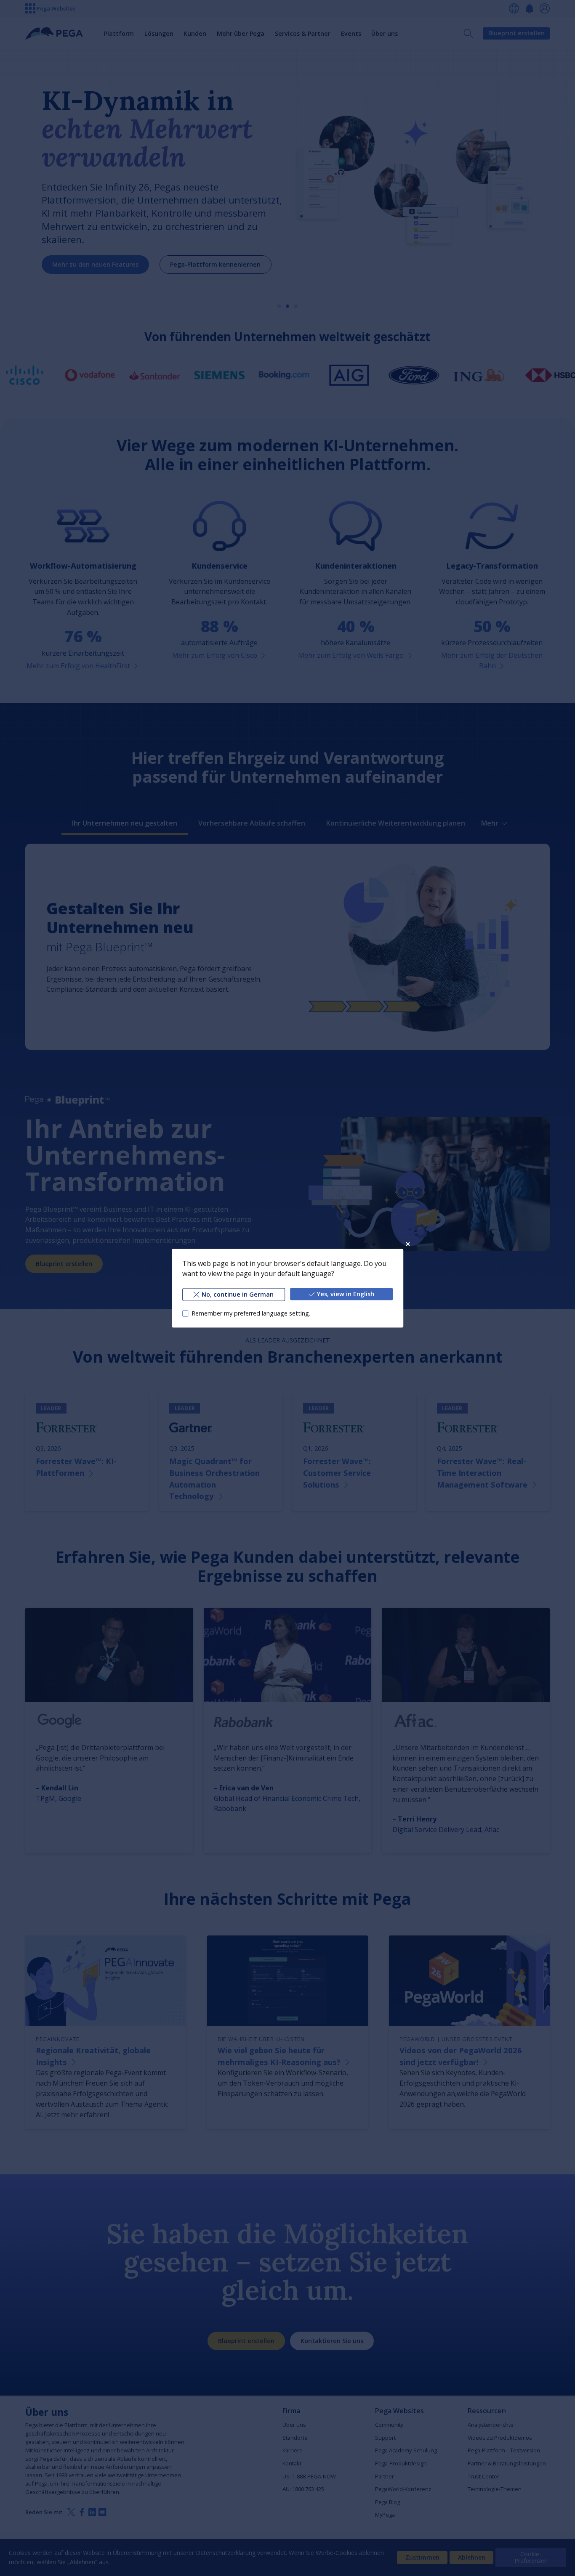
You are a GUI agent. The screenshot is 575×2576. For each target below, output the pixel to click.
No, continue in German (238, 1294)
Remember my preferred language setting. (251, 1313)
